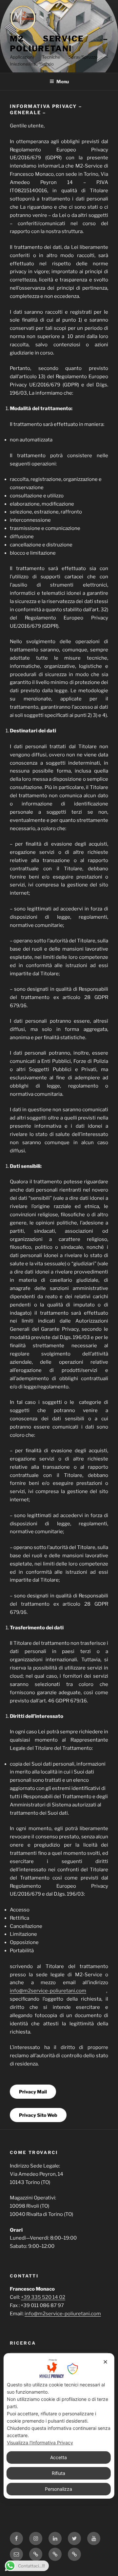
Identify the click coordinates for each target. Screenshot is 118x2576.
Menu (63, 81)
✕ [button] (105, 2362)
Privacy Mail (33, 2092)
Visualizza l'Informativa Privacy (40, 2443)
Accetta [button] (59, 2457)
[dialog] (59, 2426)
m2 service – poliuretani (59, 44)
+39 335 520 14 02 (43, 2297)
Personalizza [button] (59, 2489)
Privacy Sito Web (38, 2115)
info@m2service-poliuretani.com (48, 1991)
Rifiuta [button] (59, 2473)
